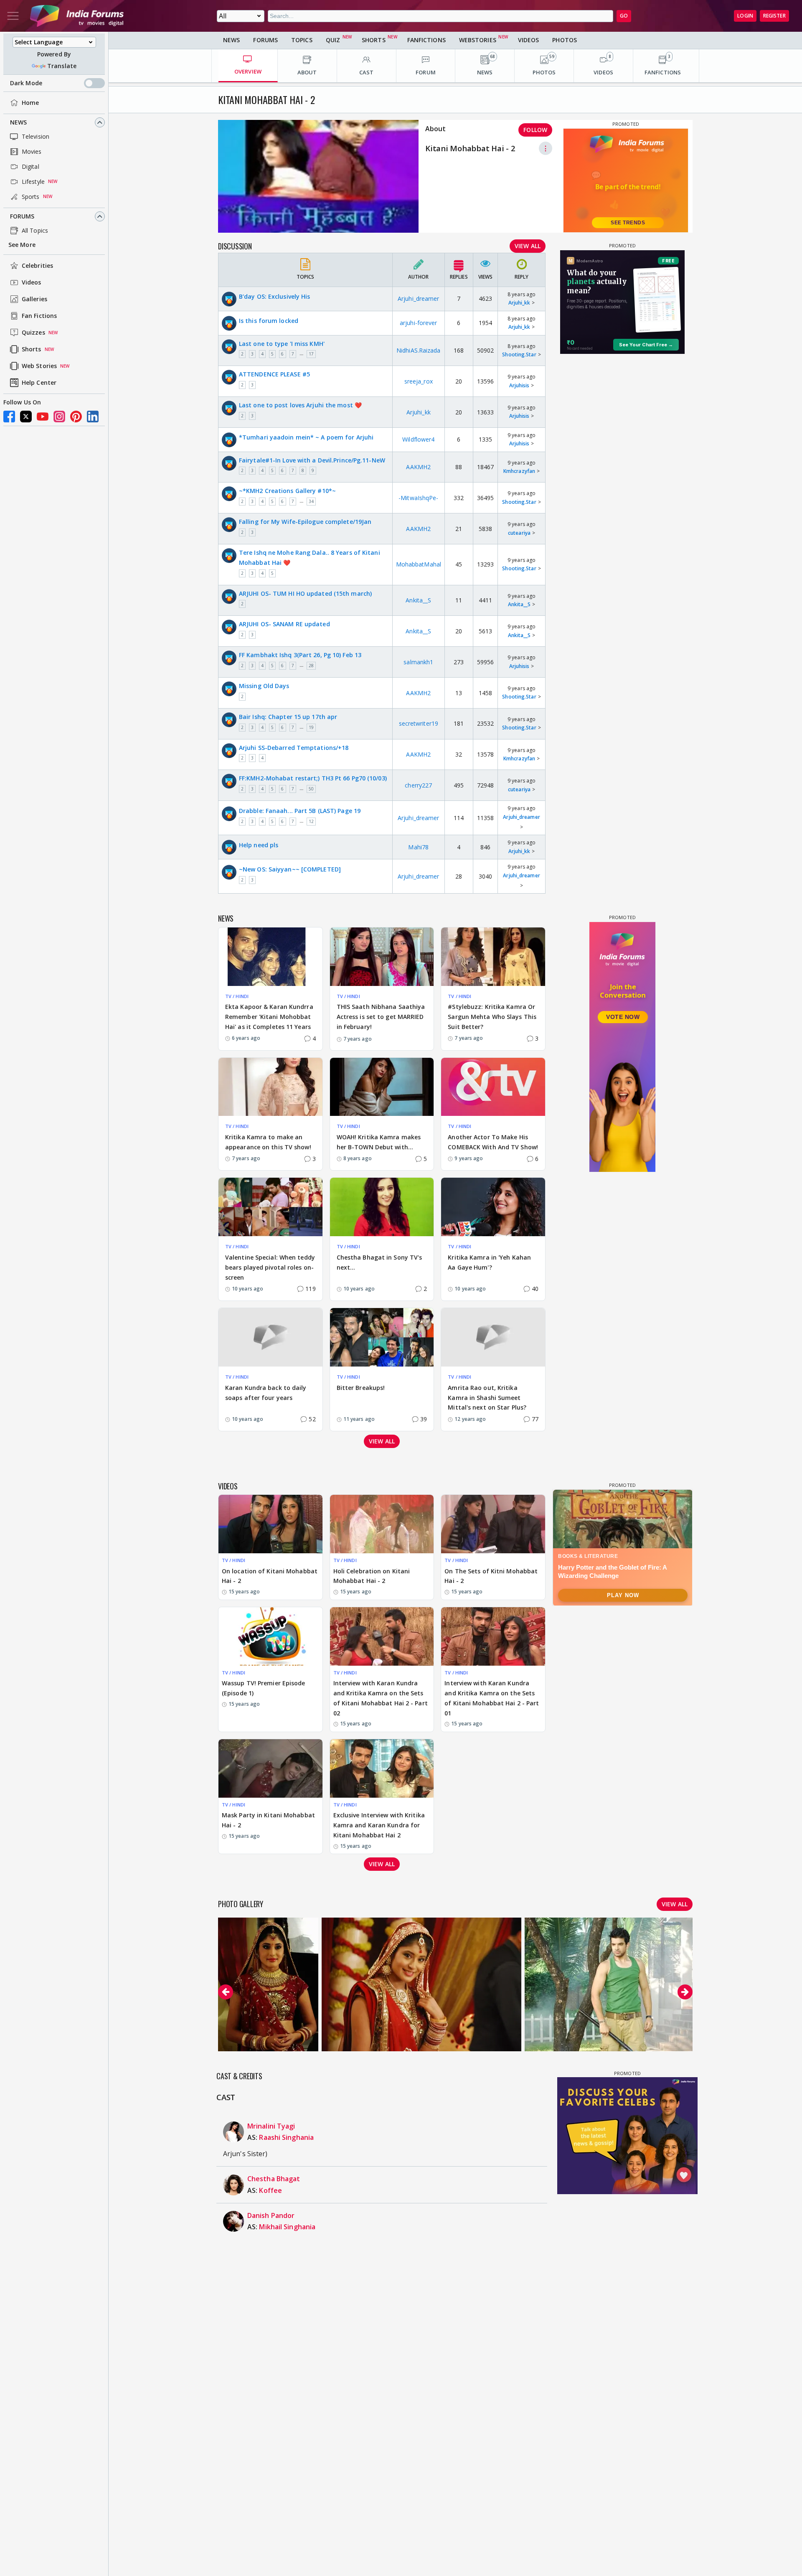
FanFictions (426, 40)
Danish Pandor (271, 2215)
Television (36, 136)
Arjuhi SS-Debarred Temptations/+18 (294, 748)
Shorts (32, 349)
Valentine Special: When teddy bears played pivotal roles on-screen (270, 1267)
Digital (30, 166)
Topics (302, 40)
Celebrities (37, 266)
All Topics (35, 230)
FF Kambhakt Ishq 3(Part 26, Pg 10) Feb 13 (300, 655)
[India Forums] (77, 16)
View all (382, 1441)
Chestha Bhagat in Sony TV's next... (379, 1262)
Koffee (270, 2190)
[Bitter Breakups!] (382, 1337)
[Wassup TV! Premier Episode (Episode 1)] (270, 1636)
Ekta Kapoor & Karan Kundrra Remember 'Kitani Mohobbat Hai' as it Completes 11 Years (269, 1017)
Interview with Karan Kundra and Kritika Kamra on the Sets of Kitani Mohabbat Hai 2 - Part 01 (492, 1698)
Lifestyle (33, 182)
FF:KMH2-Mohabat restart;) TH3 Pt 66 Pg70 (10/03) (313, 778)
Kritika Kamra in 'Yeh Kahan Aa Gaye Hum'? (489, 1262)
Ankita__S (418, 600)
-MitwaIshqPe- (418, 498)
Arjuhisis (519, 385)
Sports (31, 197)
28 (311, 666)
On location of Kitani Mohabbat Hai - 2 (270, 1576)
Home (30, 103)
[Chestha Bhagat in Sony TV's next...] (382, 1207)
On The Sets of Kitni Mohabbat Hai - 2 (491, 1576)
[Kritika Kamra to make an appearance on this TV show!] (270, 1087)
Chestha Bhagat (274, 2179)
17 (311, 354)
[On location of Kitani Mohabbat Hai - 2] (270, 1524)
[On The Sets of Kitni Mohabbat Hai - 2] (493, 1524)
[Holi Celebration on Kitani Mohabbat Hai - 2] (382, 1524)
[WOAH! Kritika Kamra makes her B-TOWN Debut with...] (382, 1087)
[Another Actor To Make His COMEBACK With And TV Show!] (493, 1087)
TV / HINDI (237, 996)
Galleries (34, 299)
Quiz (333, 40)
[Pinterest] (76, 417)
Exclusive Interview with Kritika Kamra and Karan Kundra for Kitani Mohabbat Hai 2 (379, 1825)
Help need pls (259, 845)
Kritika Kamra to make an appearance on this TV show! (268, 1142)
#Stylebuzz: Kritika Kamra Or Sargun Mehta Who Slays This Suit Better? (492, 1017)
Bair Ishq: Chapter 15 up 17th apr (288, 717)
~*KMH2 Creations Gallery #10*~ (287, 491)
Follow (535, 130)
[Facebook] (9, 417)
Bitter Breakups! (361, 1388)
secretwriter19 (419, 723)
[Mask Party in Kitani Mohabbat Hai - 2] (270, 1768)
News (18, 122)
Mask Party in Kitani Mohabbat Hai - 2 (268, 1820)
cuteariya (519, 533)
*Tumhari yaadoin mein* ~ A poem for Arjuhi (306, 437)
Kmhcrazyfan (519, 471)
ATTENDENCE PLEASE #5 (274, 374)
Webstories (478, 40)
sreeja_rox (419, 381)
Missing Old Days (264, 686)
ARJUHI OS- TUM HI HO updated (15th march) (305, 593)
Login (745, 16)
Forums (22, 216)
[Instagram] (59, 417)
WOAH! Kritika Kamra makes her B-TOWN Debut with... (379, 1142)
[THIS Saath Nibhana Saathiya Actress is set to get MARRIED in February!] (382, 957)
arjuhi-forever (418, 323)
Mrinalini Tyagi (271, 2126)
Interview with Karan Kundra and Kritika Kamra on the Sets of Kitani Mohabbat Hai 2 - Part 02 (381, 1698)
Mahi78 (418, 847)
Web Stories (39, 366)
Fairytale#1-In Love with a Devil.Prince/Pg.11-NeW (312, 460)
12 (311, 821)
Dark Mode (26, 83)
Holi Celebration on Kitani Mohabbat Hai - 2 (372, 1576)
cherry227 (418, 785)
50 (311, 789)
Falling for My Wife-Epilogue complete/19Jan (305, 522)
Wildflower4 (418, 439)
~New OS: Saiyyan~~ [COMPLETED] (290, 869)
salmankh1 (418, 662)
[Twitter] (26, 417)
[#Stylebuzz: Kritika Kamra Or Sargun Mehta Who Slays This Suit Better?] (493, 957)
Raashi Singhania (286, 2137)
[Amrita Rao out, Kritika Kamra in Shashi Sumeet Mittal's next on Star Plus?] (493, 1337)
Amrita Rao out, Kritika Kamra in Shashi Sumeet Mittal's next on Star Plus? (487, 1398)
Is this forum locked (269, 321)
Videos (32, 283)
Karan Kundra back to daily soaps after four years (266, 1393)
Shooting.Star (519, 354)
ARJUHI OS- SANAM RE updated (284, 624)
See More (22, 245)
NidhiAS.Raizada (419, 350)
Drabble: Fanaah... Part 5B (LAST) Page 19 (300, 811)
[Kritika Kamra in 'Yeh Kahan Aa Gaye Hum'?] (493, 1207)
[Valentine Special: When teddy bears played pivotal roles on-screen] (270, 1207)
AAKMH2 (418, 467)
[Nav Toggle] (13, 16)
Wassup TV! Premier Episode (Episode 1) (264, 1688)
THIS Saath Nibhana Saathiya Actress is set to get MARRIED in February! (381, 1017)
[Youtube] (43, 417)
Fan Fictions (39, 316)
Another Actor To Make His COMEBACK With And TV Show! (493, 1142)
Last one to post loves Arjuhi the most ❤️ (300, 405)
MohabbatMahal (419, 564)
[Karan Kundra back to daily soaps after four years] (270, 1337)
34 (311, 501)
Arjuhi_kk (519, 303)
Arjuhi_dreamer (418, 299)
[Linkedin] (93, 417)
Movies (32, 151)
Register (774, 16)
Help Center (39, 383)
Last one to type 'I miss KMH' (282, 344)
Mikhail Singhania (287, 2227)
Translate (62, 66)
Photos (565, 40)
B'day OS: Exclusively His (275, 296)
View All (528, 246)
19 (311, 727)
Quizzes (33, 333)
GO (624, 16)
